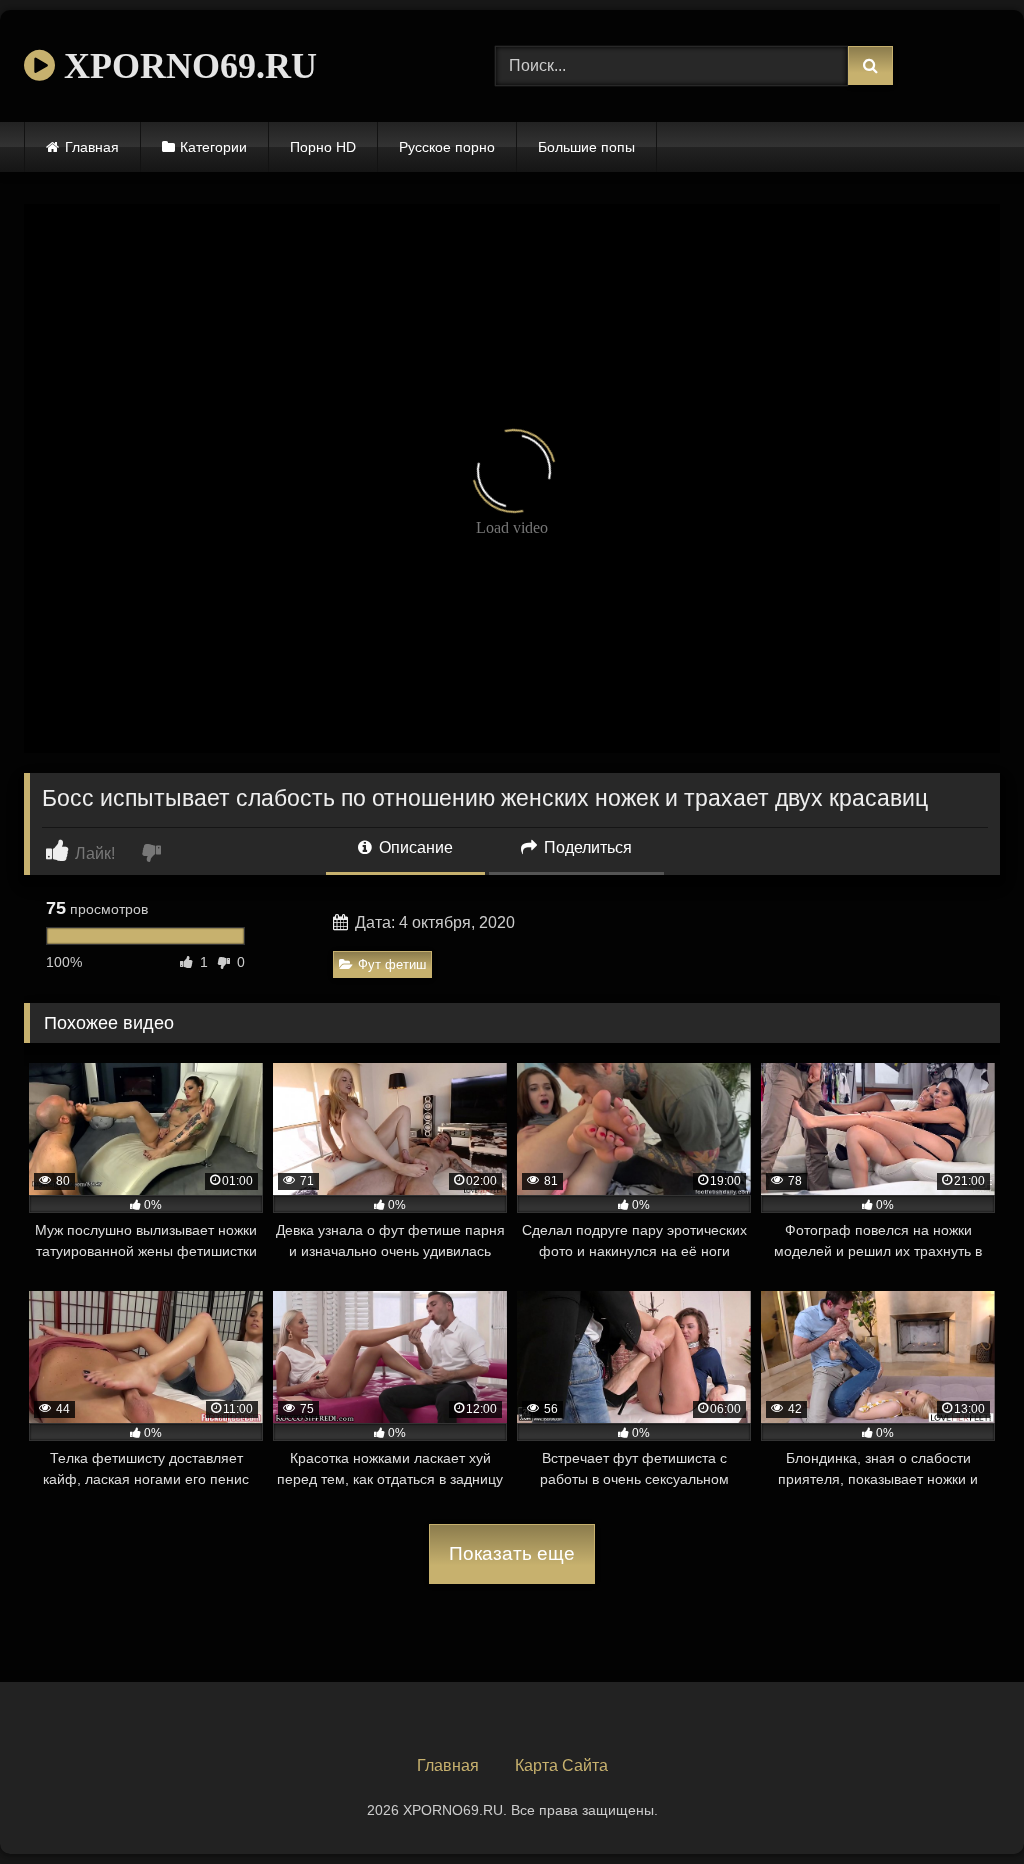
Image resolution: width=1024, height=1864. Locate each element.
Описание (414, 847)
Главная (92, 147)
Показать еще (512, 1553)
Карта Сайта (561, 1765)
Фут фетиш (392, 964)
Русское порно (447, 147)
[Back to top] (962, 1804)
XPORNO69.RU (186, 66)
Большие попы (586, 147)
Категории (213, 147)
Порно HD (323, 147)
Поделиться (586, 847)
